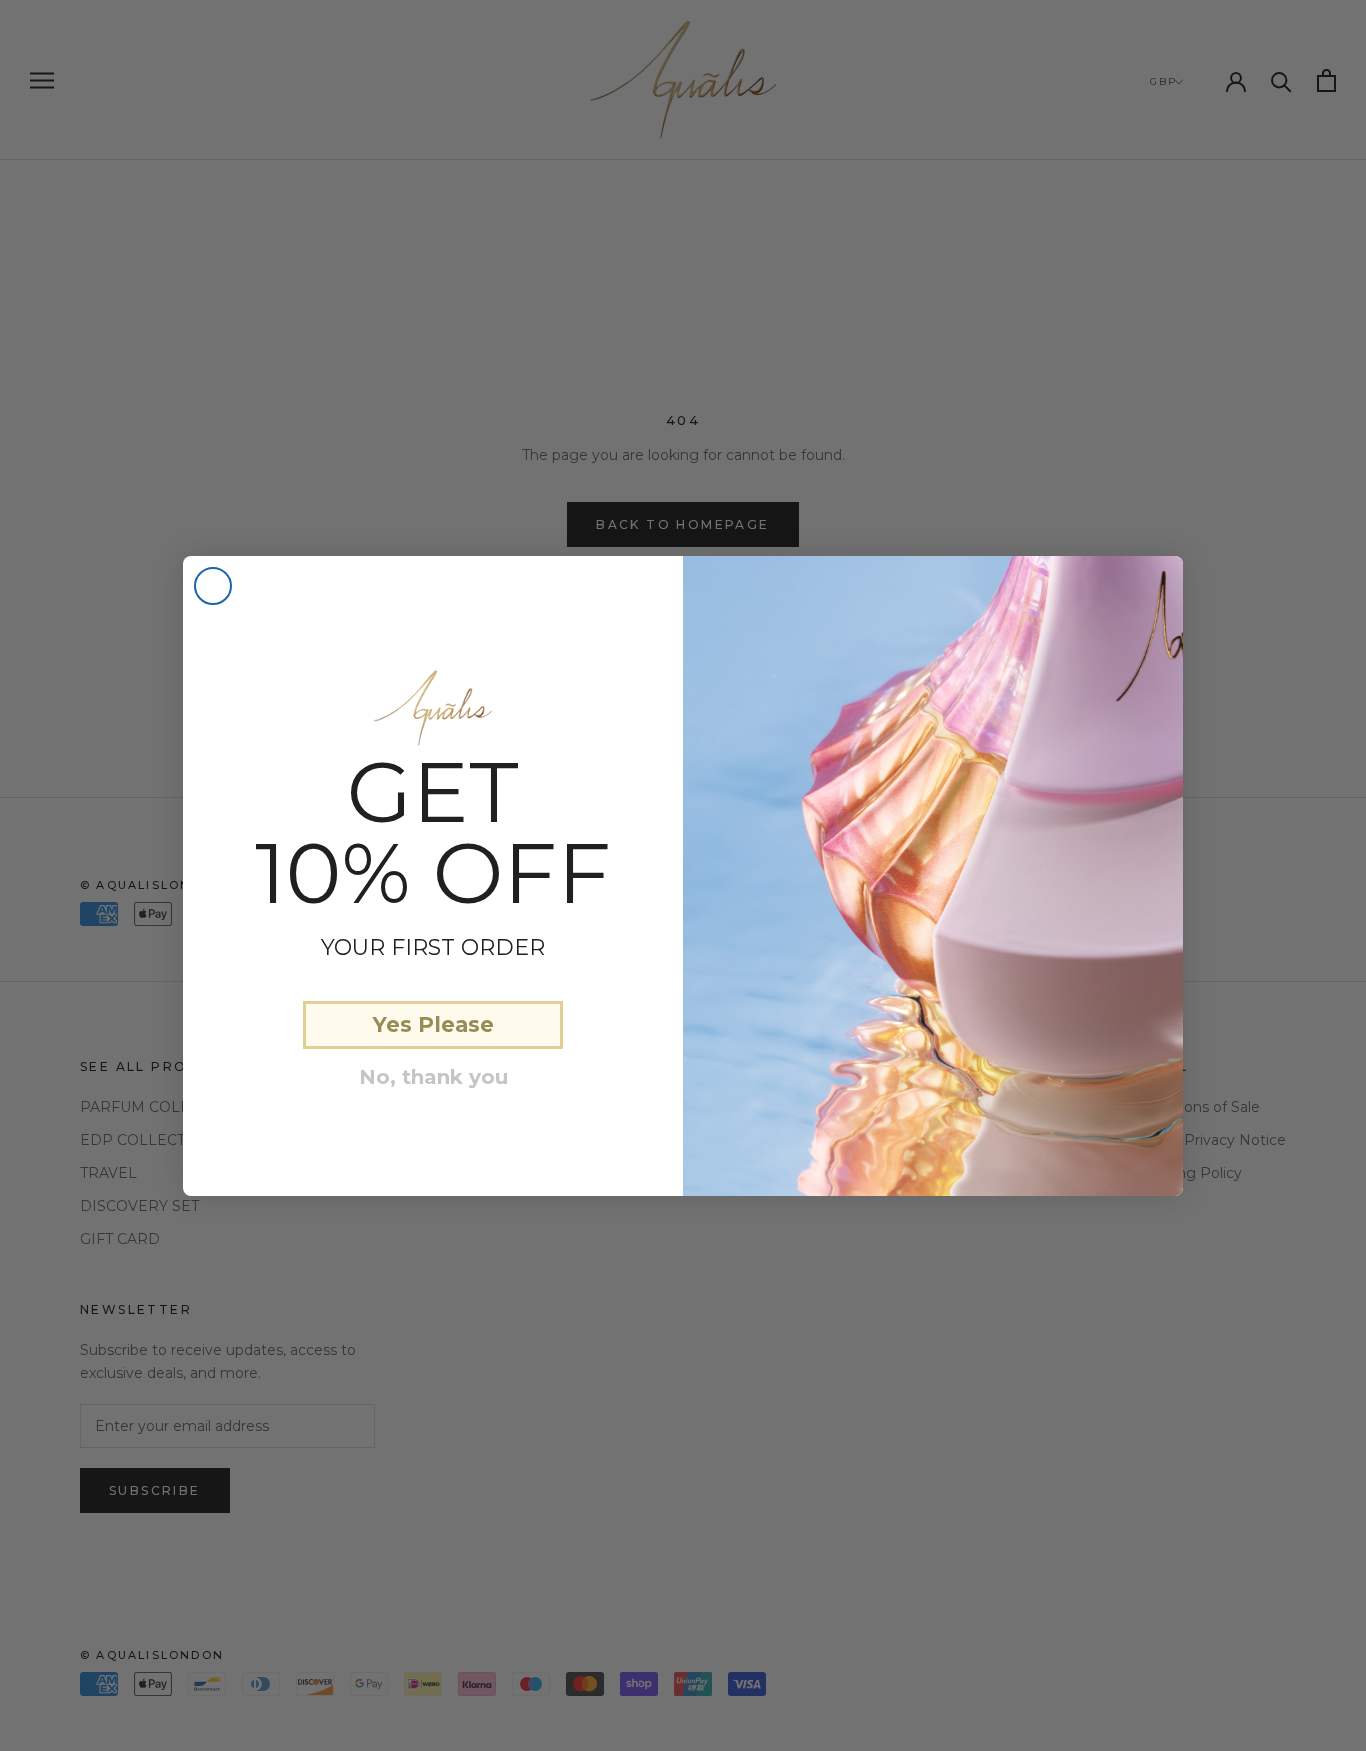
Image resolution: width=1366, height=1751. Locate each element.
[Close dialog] (213, 586)
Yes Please (433, 1024)
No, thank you (433, 1077)
